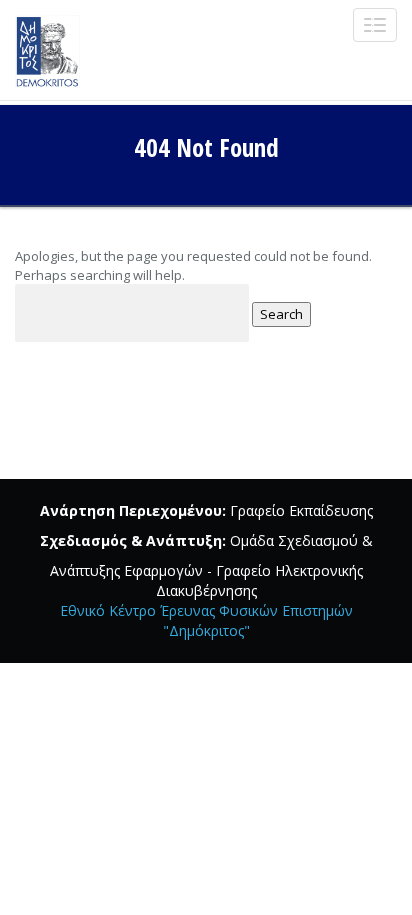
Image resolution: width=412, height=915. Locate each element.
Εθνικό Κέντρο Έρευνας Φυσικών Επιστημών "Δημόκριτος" (206, 620)
